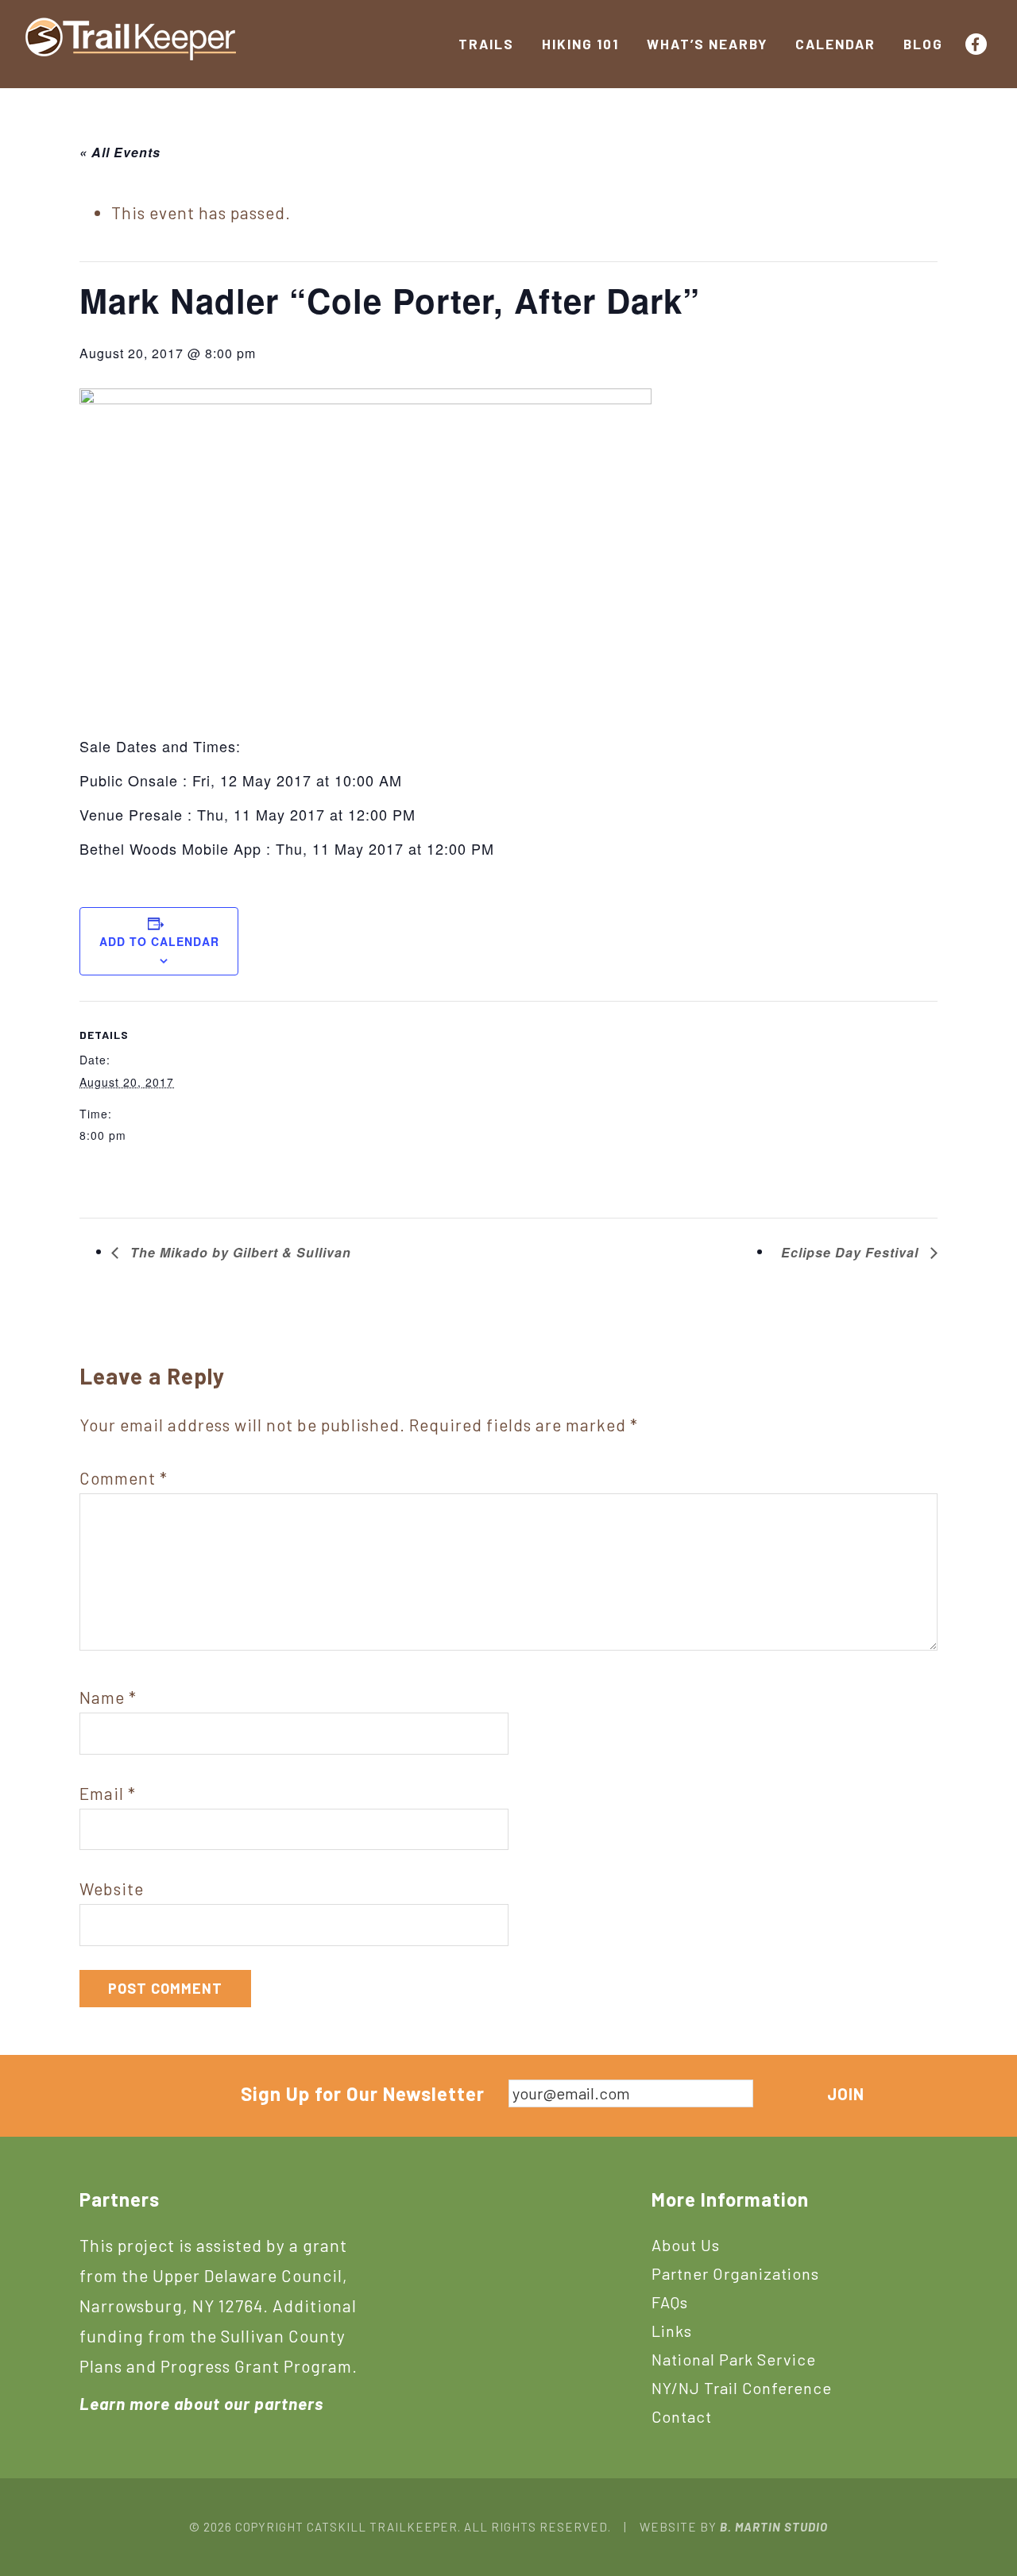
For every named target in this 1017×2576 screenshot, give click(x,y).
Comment (124, 1478)
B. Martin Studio (774, 2527)
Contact (682, 2416)
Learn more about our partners (201, 2403)
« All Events (120, 152)
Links (672, 2331)
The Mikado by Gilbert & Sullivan (239, 1252)
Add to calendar (159, 941)
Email (108, 1793)
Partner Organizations (735, 2273)
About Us (686, 2245)
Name (108, 1697)
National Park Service (734, 2359)
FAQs (670, 2302)
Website (112, 1889)
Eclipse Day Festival (852, 1252)
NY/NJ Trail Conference (742, 2388)
